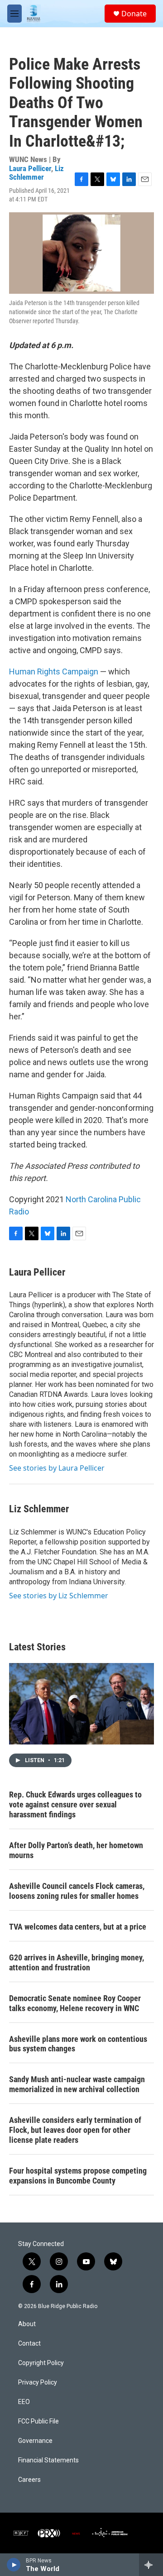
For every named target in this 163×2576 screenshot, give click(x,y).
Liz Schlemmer (36, 173)
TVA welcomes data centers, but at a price (78, 1927)
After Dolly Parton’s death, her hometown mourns (76, 1850)
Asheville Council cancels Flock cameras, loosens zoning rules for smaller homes (77, 1891)
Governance (35, 2441)
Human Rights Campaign (54, 671)
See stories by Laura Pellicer (57, 1468)
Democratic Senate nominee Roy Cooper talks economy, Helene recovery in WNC (75, 2003)
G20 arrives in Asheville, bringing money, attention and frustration (77, 1962)
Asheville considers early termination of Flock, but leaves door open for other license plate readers (75, 2130)
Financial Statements (48, 2460)
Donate (134, 14)
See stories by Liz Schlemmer (59, 1596)
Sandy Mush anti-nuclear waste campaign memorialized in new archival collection (77, 2084)
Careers (29, 2480)
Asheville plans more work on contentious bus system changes (78, 2044)
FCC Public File (38, 2421)
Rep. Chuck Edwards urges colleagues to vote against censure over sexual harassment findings (75, 1804)
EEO (24, 2402)
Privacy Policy (38, 2382)
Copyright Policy (41, 2363)
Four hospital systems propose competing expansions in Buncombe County (78, 2176)
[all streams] (151, 2565)
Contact (29, 2344)
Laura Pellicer (30, 168)
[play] (14, 2565)
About (27, 2324)
